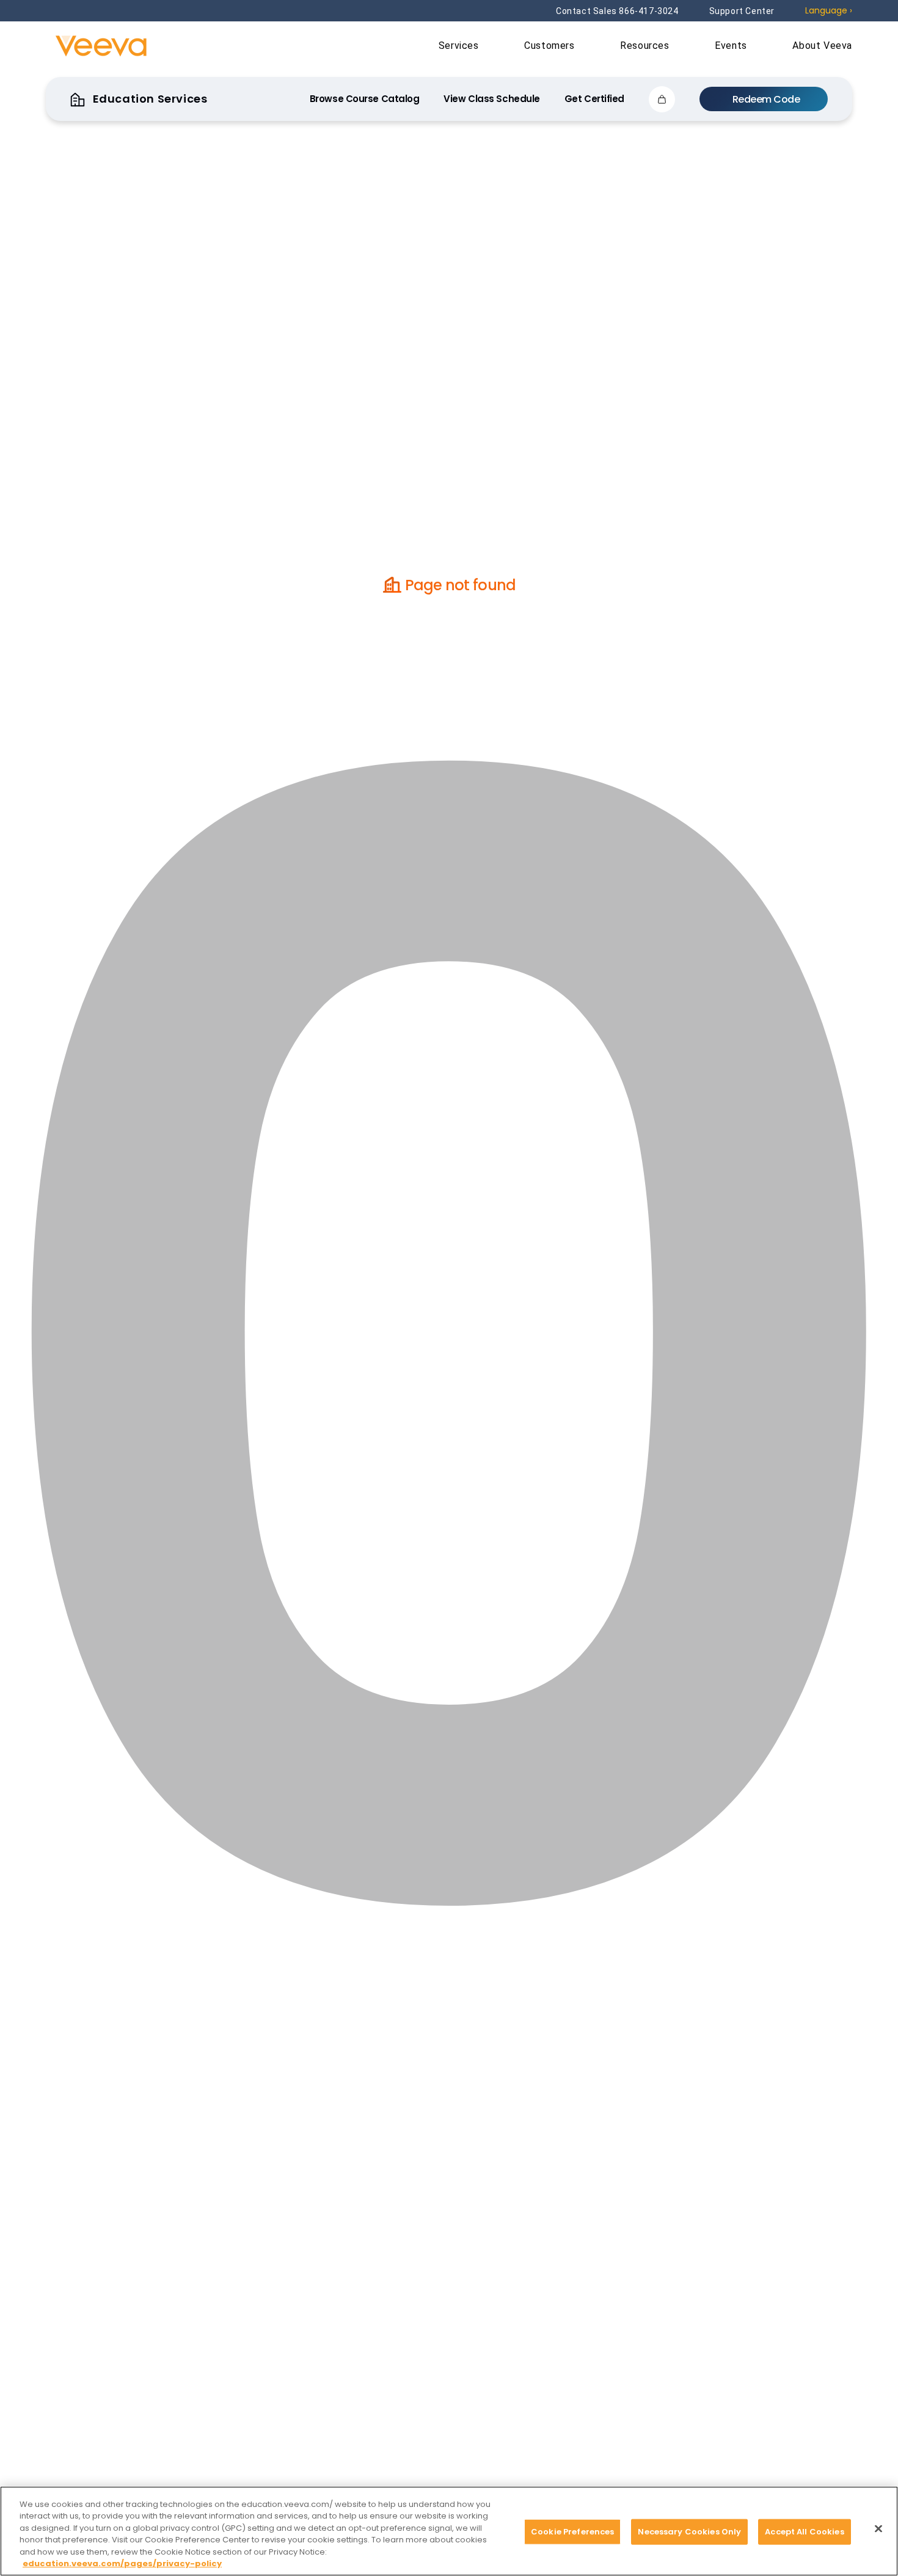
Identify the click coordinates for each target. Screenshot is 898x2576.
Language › (829, 10)
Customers (551, 46)
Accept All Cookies (804, 2532)
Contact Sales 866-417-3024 (617, 11)
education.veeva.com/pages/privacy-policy (122, 2563)
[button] (662, 99)
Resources (646, 46)
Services (460, 46)
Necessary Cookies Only (689, 2532)
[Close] (878, 2529)
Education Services (148, 99)
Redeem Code (766, 99)
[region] (449, 2531)
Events (732, 46)
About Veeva (822, 46)
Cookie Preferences (572, 2532)
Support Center (742, 11)
